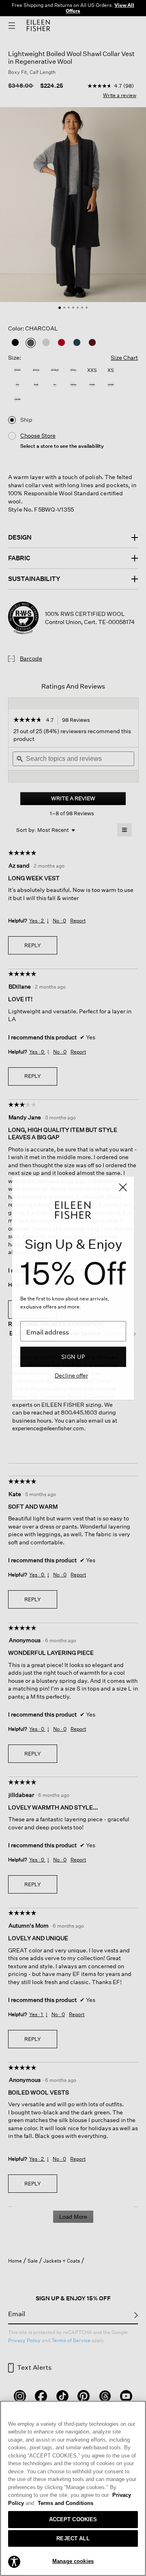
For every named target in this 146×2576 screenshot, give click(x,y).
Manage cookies (73, 2561)
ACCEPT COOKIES (73, 2519)
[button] (14, 2561)
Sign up (73, 1357)
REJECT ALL (73, 2538)
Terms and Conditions (65, 2503)
